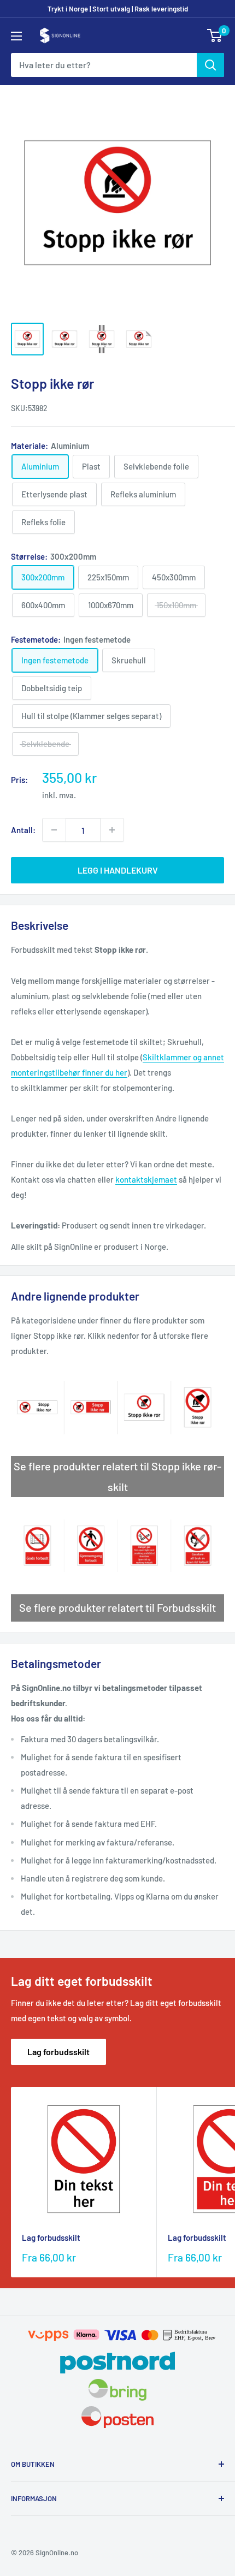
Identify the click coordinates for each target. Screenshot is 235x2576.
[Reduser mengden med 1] (54, 830)
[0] (215, 35)
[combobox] (104, 65)
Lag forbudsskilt (58, 2052)
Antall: (23, 830)
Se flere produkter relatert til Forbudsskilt (117, 1607)
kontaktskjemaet (146, 1179)
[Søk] (210, 65)
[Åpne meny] (16, 36)
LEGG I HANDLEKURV (118, 870)
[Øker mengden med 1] (112, 830)
